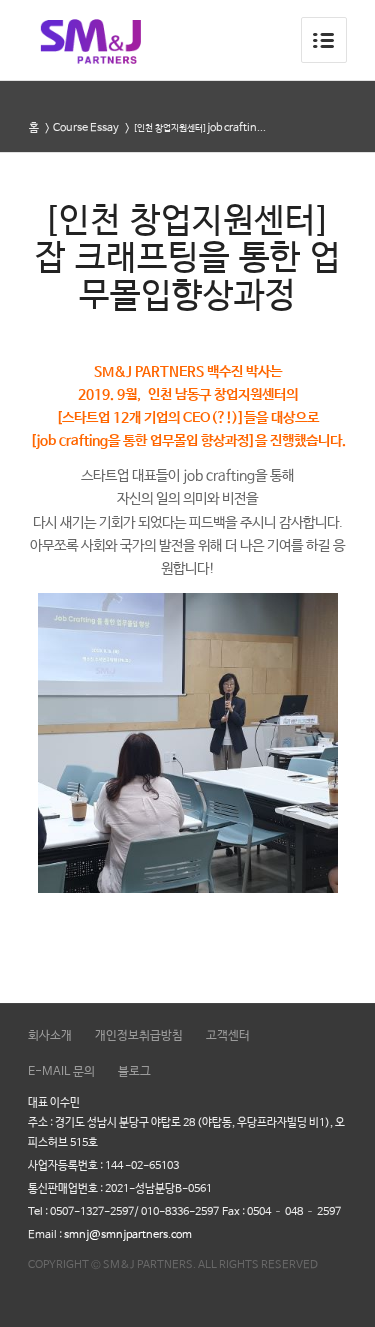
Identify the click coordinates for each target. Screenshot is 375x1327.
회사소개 (50, 1036)
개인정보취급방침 (139, 1036)
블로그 (134, 1072)
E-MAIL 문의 (61, 1072)
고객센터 (228, 1036)
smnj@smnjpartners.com (128, 1235)
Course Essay (86, 128)
